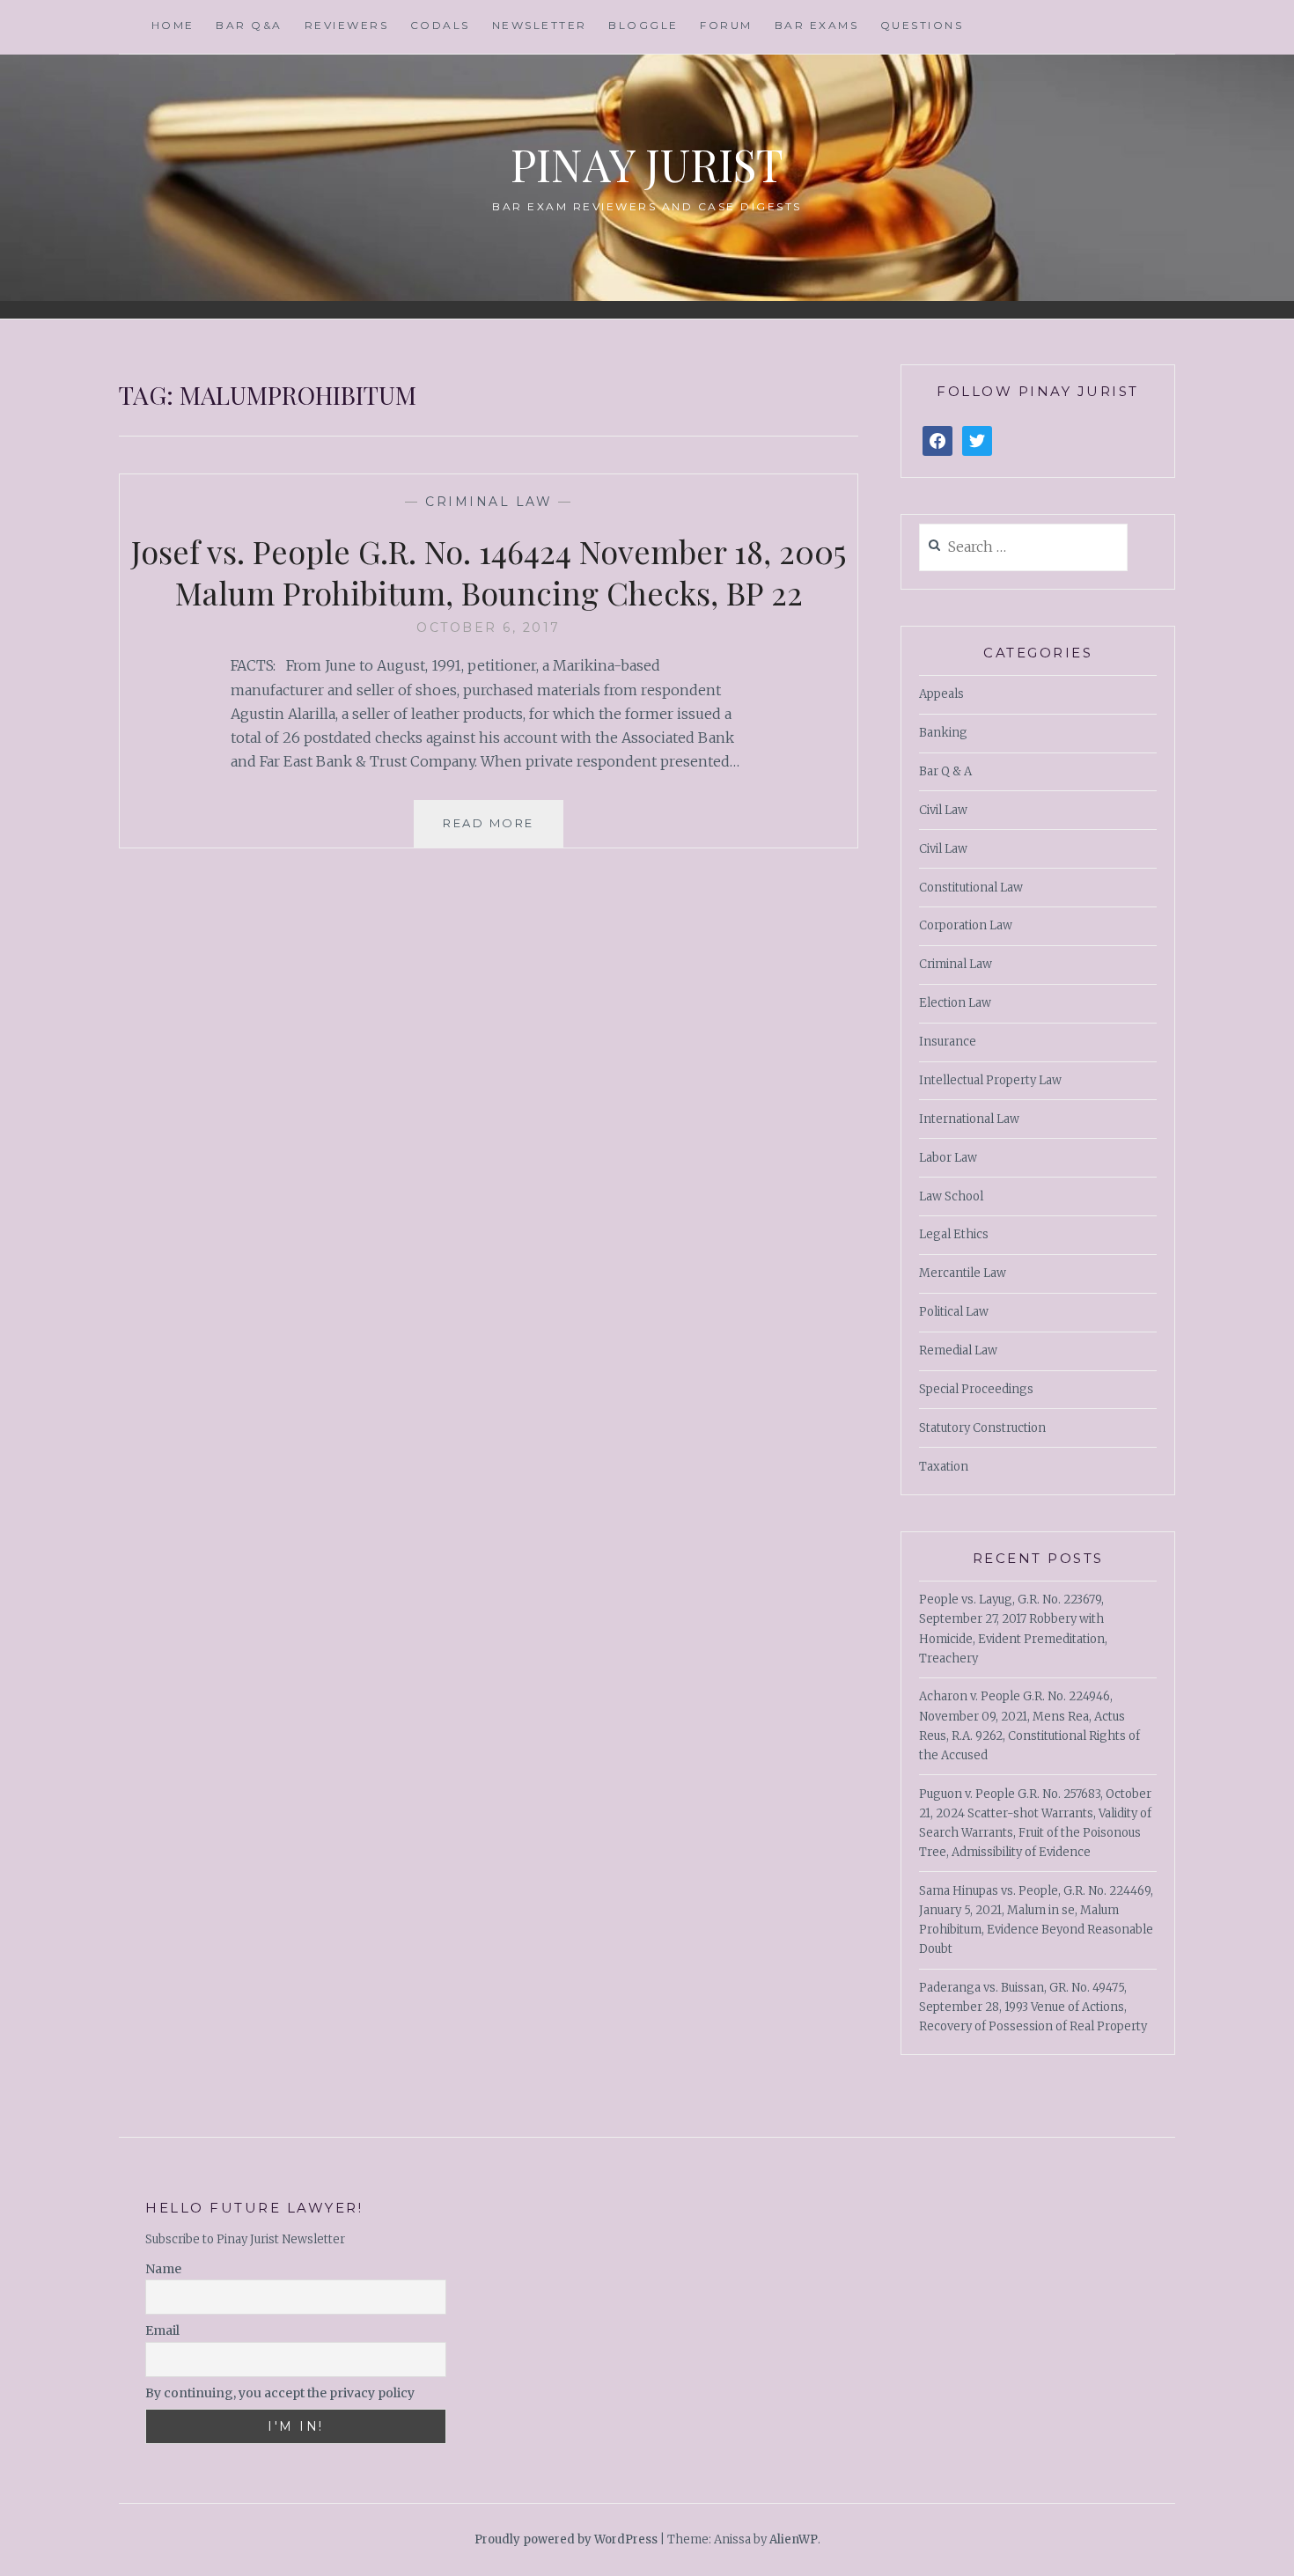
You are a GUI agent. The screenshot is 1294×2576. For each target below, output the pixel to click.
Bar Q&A (249, 25)
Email (162, 2330)
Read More (489, 823)
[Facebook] (937, 441)
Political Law (954, 1312)
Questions (922, 25)
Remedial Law (958, 1350)
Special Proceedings (976, 1389)
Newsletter (540, 25)
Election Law (955, 1003)
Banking (943, 733)
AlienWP (794, 2539)
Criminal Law (489, 502)
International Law (969, 1119)
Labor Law (948, 1158)
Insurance (948, 1042)
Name (163, 2269)
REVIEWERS (347, 25)
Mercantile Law (963, 1273)
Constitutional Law (971, 888)
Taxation (944, 1467)
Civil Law (943, 810)
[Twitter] (977, 441)
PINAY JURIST (647, 164)
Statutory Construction (982, 1428)
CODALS (440, 25)
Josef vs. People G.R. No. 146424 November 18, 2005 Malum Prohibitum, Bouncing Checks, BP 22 (489, 572)
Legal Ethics (954, 1234)
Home (173, 25)
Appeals (941, 694)
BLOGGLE (643, 25)
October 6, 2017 (489, 627)
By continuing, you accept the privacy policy (280, 2393)
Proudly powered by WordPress (566, 2539)
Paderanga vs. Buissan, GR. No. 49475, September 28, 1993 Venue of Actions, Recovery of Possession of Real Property (1033, 2007)
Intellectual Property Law (990, 1080)
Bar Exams (817, 25)
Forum (726, 25)
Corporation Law (966, 925)
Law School (951, 1196)
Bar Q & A (945, 771)
